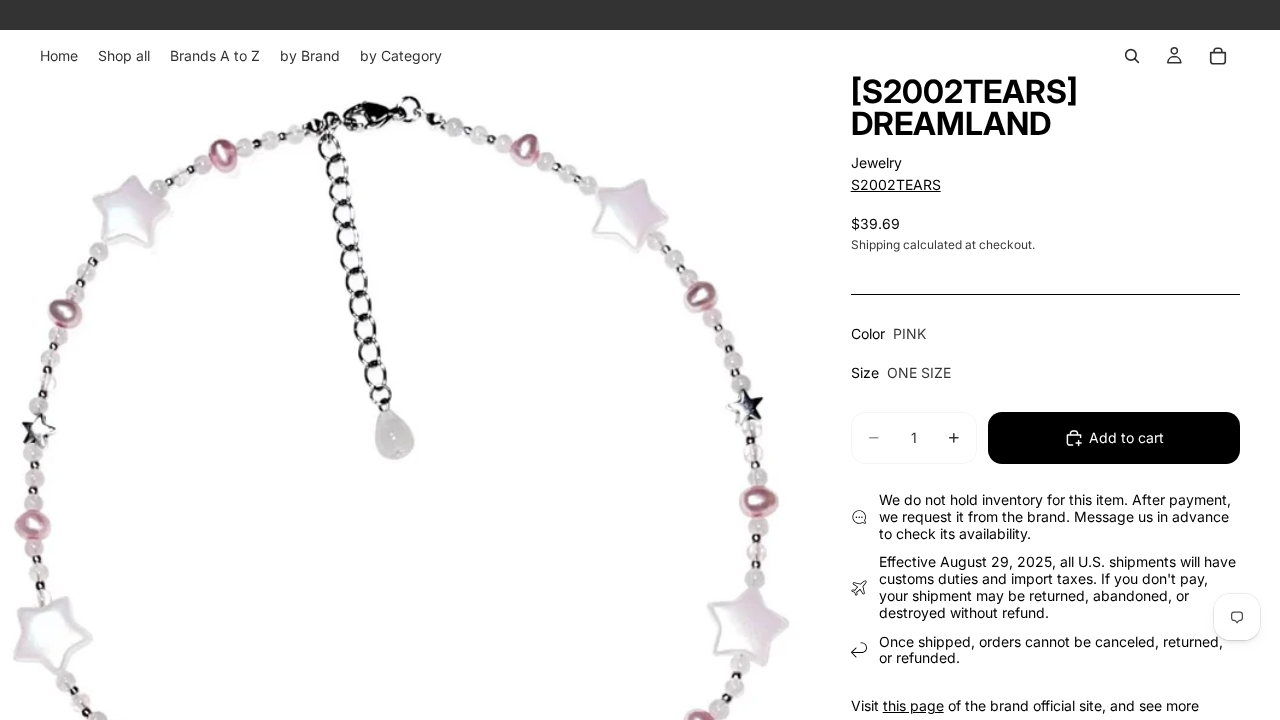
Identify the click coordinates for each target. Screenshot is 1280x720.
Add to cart (1126, 437)
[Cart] (1218, 56)
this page (913, 705)
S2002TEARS (896, 184)
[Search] (1132, 56)
